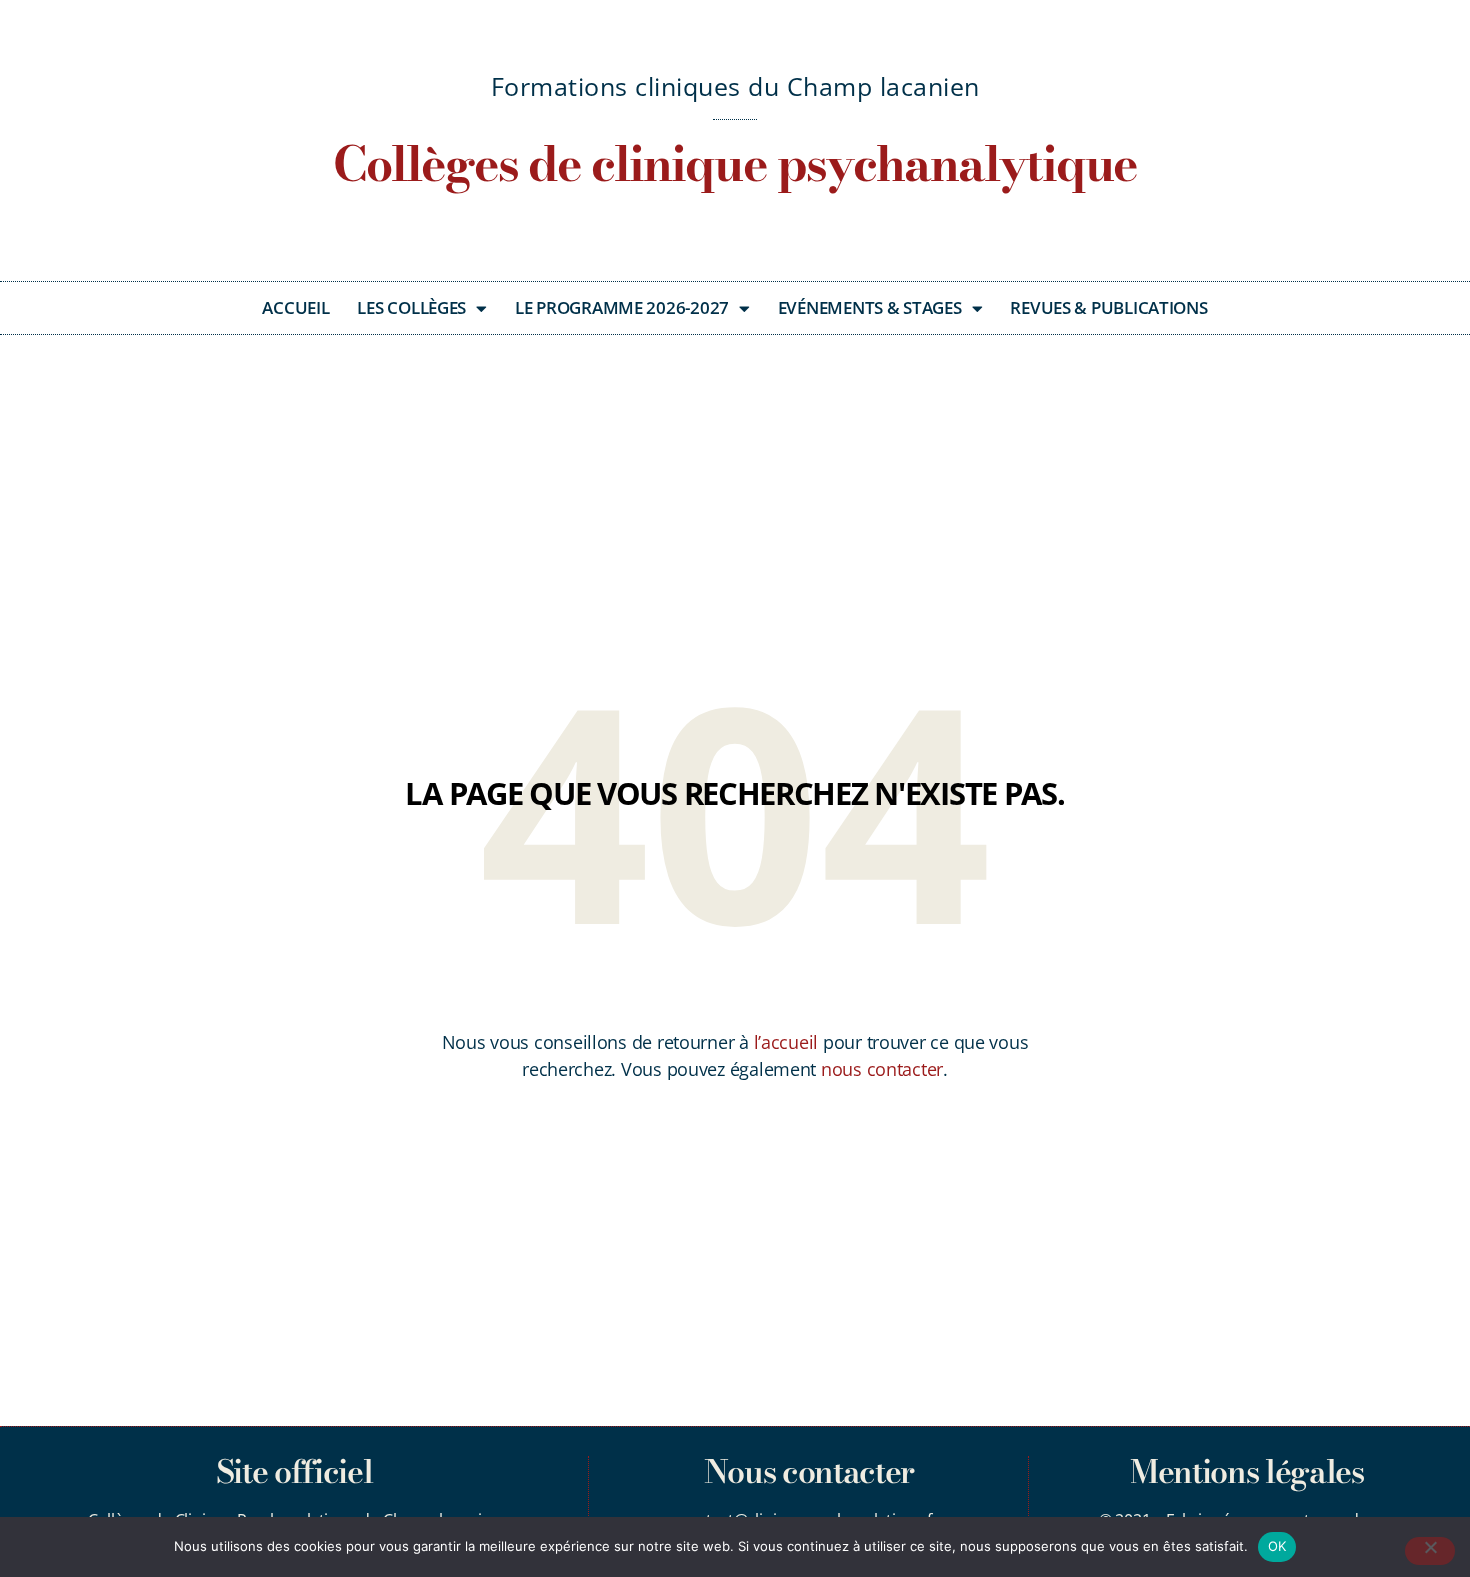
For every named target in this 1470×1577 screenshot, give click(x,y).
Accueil (295, 307)
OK (1277, 1546)
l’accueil (786, 1042)
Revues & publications (1108, 307)
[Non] (1430, 1551)
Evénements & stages (870, 307)
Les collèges (411, 307)
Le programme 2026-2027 (622, 307)
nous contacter (882, 1069)
